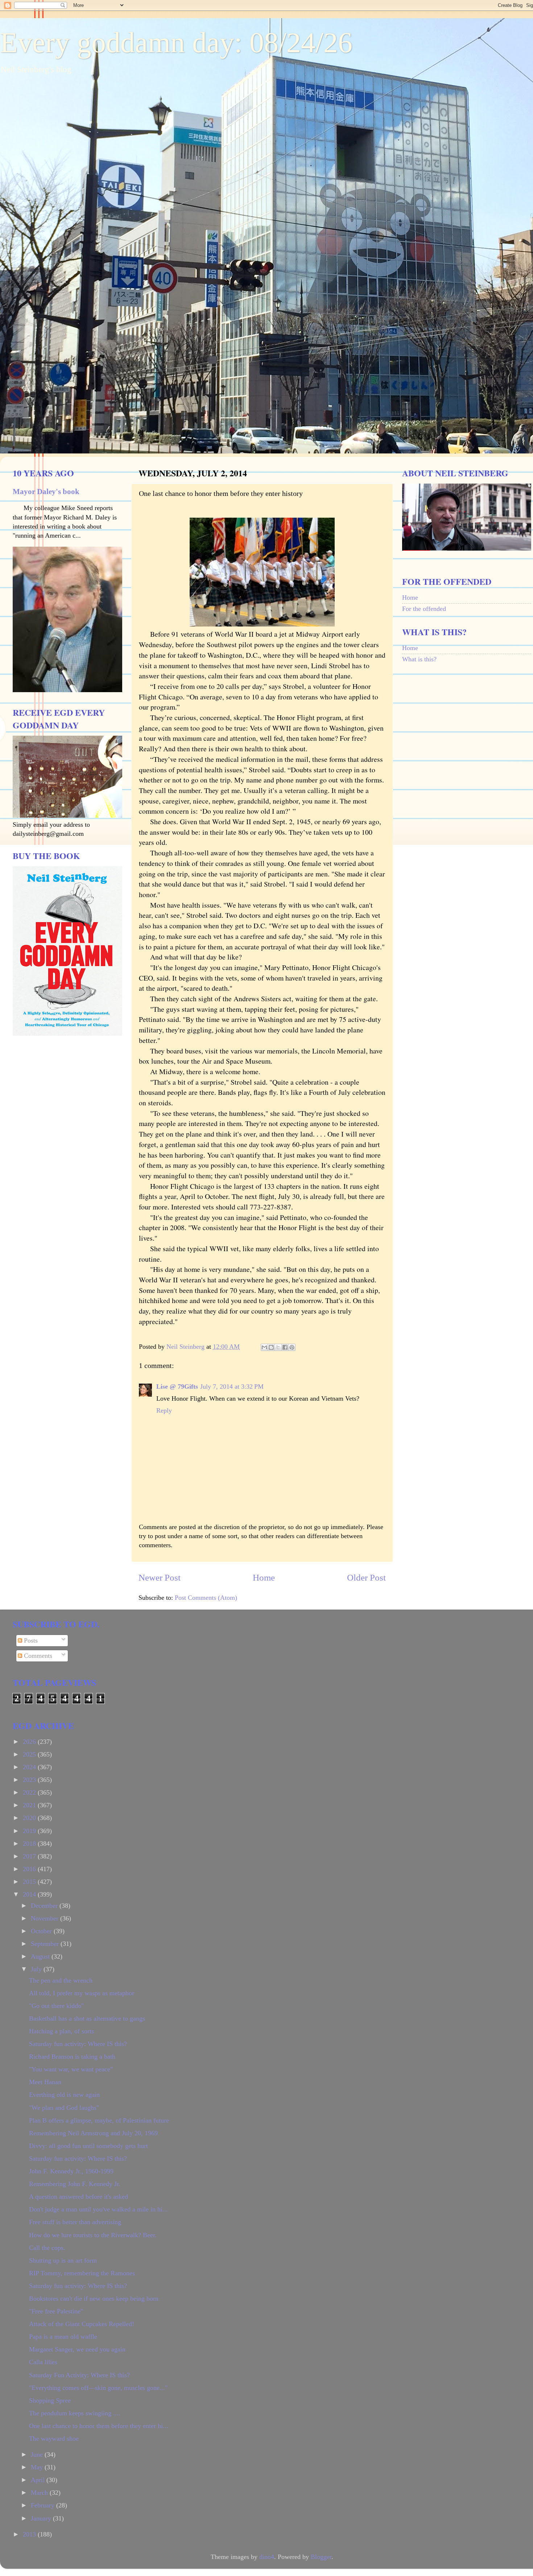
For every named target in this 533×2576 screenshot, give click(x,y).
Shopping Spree (50, 2400)
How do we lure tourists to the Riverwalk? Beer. (93, 2235)
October (42, 1931)
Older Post (366, 1577)
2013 (30, 2534)
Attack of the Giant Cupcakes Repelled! (82, 2324)
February (44, 2505)
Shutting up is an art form (63, 2260)
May (38, 2467)
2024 (30, 1767)
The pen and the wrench (61, 1980)
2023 (30, 1780)
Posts (30, 1640)
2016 (30, 1869)
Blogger (321, 2557)
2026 (30, 1742)
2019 (30, 1831)
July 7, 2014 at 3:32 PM (232, 1386)
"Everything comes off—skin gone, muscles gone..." (98, 2388)
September (46, 1944)
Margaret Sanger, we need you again (77, 2349)
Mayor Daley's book (46, 492)
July (37, 1969)
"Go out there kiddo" (56, 2006)
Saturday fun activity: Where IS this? (78, 2044)
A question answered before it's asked (78, 2197)
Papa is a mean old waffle (63, 2337)
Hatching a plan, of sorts (61, 2031)
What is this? (419, 659)
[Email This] (264, 1347)
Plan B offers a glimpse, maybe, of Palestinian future (99, 2120)
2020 (30, 1818)
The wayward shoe (54, 2439)
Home (264, 1577)
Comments (37, 1656)
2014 (30, 1894)
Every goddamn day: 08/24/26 (176, 42)
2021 (30, 1805)
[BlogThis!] (271, 1347)
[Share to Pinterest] (292, 1347)
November (46, 1918)
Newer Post (160, 1577)
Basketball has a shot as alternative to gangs (87, 2018)
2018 (30, 1844)
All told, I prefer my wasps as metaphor (82, 1993)
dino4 (267, 2557)
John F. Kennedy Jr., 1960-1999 (71, 2171)
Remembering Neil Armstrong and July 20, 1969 (93, 2133)
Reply (164, 1410)
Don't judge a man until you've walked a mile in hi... (98, 2209)
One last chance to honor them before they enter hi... (99, 2426)
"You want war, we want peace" (71, 2069)
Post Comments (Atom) (206, 1598)
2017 (30, 1856)
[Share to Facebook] (285, 1347)
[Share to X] (278, 1347)
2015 (30, 1882)
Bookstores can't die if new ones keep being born (94, 2298)
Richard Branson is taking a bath (72, 2057)
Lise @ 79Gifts (177, 1386)
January (42, 2518)
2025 (30, 1754)
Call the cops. (47, 2248)
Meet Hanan (45, 2082)
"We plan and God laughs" (64, 2108)
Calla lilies (43, 2362)
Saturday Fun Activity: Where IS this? (79, 2375)
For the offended (424, 609)
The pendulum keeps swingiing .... (75, 2413)
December (45, 1906)
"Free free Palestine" (56, 2311)
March (40, 2493)
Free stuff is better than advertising (75, 2222)
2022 (30, 1792)
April (39, 2480)
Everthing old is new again (64, 2095)
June (38, 2454)
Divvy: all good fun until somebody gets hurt (88, 2146)
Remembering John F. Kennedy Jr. (75, 2184)
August (41, 1956)
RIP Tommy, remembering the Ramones (82, 2273)
